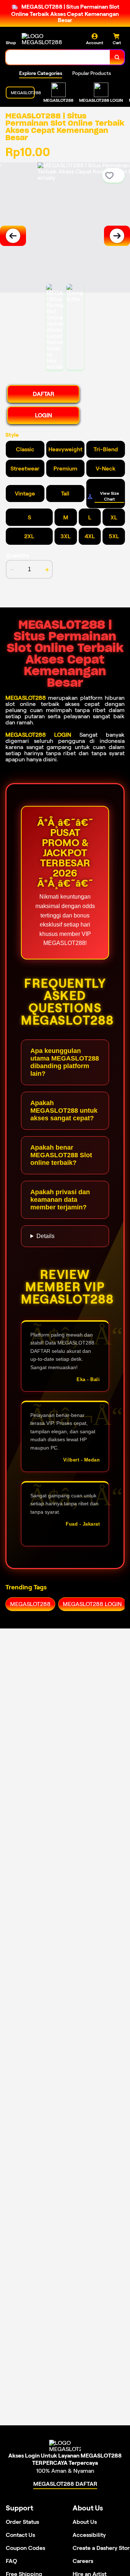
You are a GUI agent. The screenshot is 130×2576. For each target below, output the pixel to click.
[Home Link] (49, 39)
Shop (11, 43)
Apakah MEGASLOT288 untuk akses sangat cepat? (64, 1111)
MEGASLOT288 (26, 698)
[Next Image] (117, 236)
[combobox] (58, 57)
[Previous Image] (13, 236)
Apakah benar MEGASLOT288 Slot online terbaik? (61, 1155)
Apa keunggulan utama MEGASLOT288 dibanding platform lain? (65, 1062)
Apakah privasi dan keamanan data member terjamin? (60, 1200)
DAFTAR (44, 394)
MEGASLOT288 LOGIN (38, 735)
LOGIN (44, 415)
